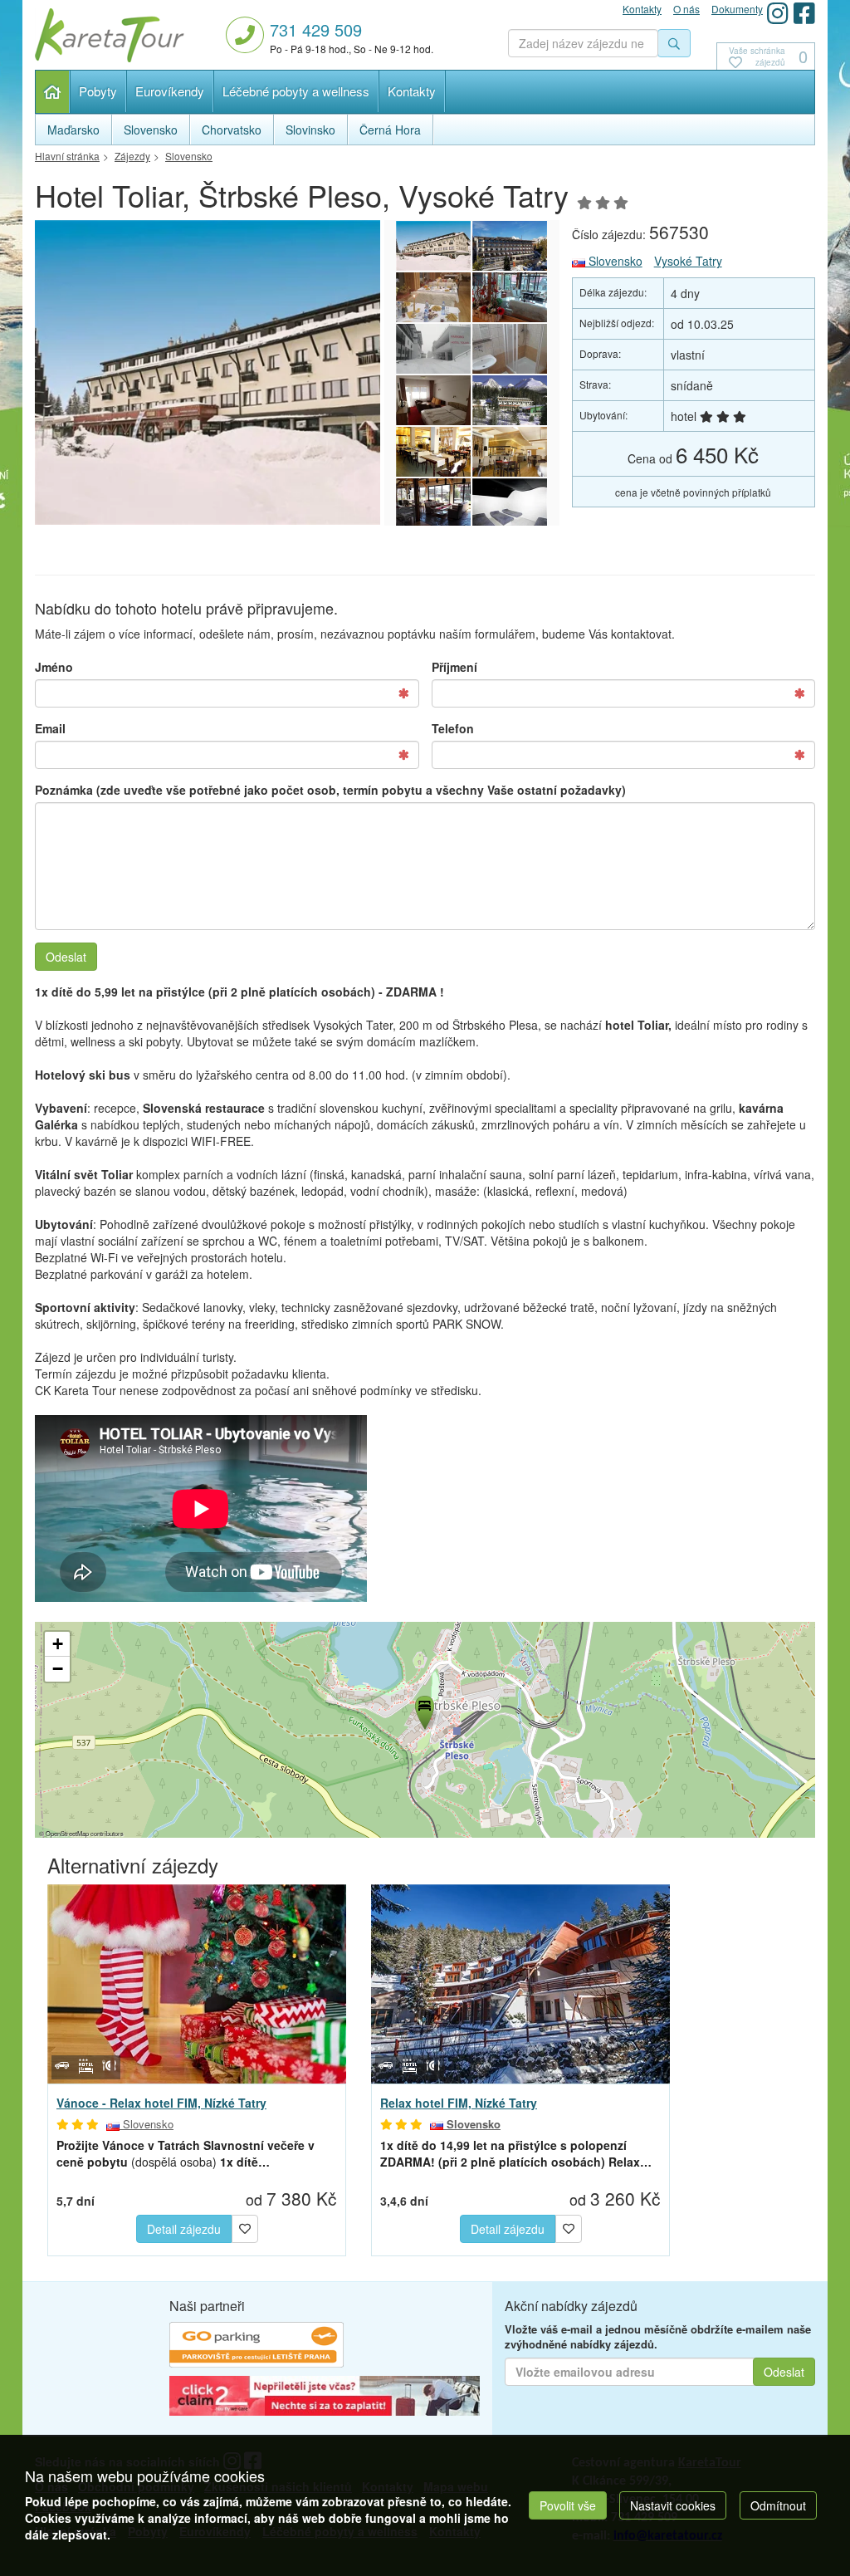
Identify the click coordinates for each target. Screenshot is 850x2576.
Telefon (453, 728)
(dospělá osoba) (186, 2153)
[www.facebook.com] (804, 13)
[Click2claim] (325, 2397)
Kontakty (412, 91)
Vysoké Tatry (688, 261)
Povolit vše (568, 2505)
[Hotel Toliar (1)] (510, 246)
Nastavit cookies (673, 2505)
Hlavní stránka (53, 92)
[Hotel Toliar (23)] (510, 503)
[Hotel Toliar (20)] (510, 400)
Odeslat (66, 957)
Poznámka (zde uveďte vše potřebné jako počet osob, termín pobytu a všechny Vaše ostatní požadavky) (330, 790)
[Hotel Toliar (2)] (433, 400)
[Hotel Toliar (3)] (510, 349)
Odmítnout (778, 2505)
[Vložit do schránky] (245, 2227)
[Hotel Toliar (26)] (433, 452)
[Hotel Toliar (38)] (261, 372)
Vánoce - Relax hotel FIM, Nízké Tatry (161, 2103)
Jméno (54, 667)
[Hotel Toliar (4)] (433, 349)
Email (50, 728)
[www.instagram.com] (778, 13)
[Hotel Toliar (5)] (510, 297)
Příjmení (454, 667)
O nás (686, 9)
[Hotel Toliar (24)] (433, 503)
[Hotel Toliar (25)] (510, 452)
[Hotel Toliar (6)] (433, 297)
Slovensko (614, 261)
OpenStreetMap (67, 1833)
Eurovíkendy (170, 91)
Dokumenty (737, 9)
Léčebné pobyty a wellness (296, 91)
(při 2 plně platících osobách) (516, 2153)
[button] (423, 1710)
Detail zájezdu (184, 2229)
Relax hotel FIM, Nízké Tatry (459, 2103)
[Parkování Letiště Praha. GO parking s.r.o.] (256, 2347)
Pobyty (98, 91)
